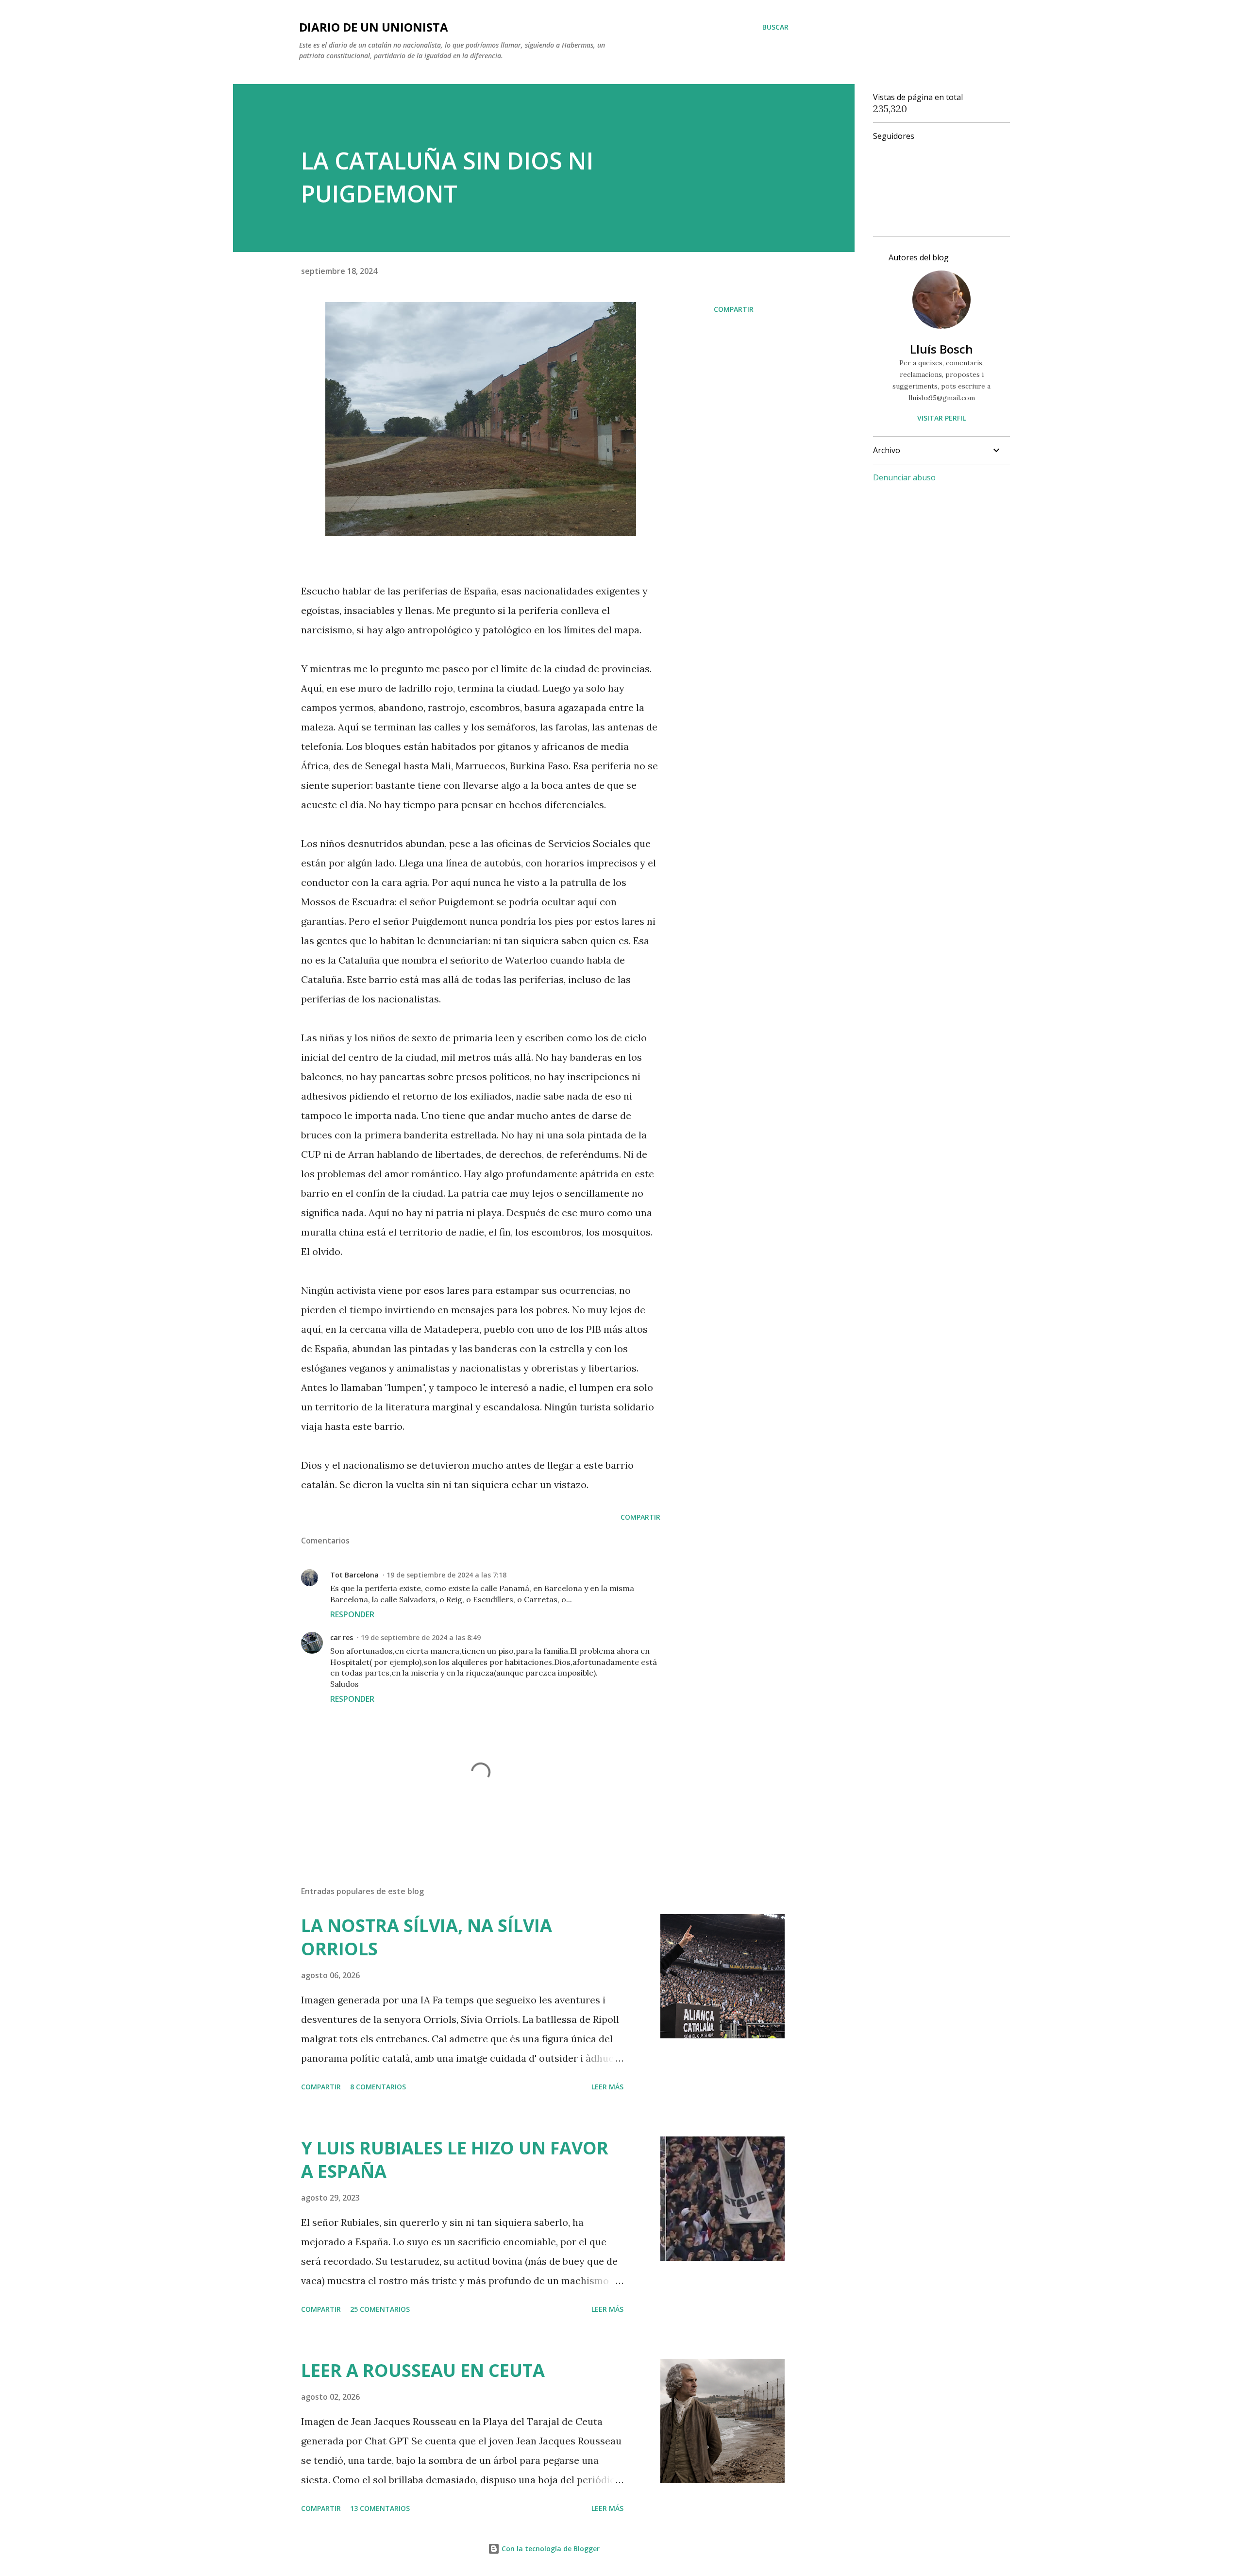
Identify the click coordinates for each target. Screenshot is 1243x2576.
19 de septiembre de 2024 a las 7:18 (446, 1575)
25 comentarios (380, 2309)
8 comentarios (378, 2087)
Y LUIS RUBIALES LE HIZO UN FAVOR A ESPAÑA (455, 2160)
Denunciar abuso (904, 477)
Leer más (607, 2087)
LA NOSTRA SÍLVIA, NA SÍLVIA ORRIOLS (427, 1937)
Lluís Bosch (941, 349)
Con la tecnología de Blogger (550, 2549)
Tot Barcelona (354, 1575)
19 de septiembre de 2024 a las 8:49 (421, 1637)
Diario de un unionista (374, 27)
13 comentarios (380, 2508)
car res (342, 1637)
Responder (352, 1614)
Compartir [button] (734, 309)
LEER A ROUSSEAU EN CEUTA (423, 2370)
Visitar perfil (941, 418)
